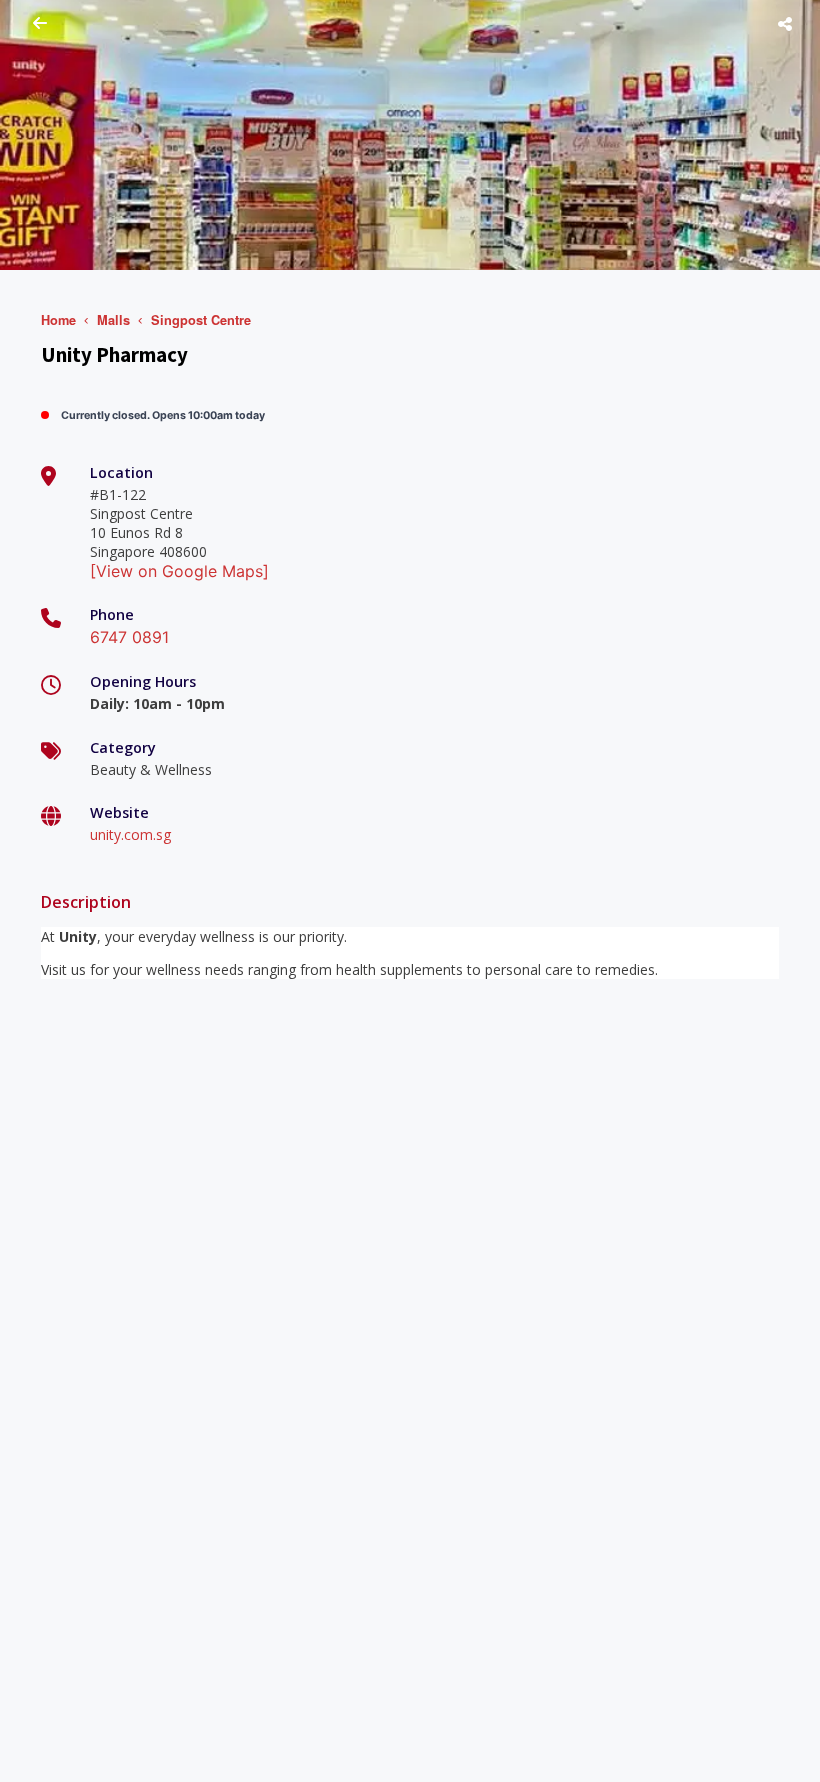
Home (58, 320)
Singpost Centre (201, 320)
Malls (113, 320)
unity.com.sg (130, 834)
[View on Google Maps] (179, 571)
